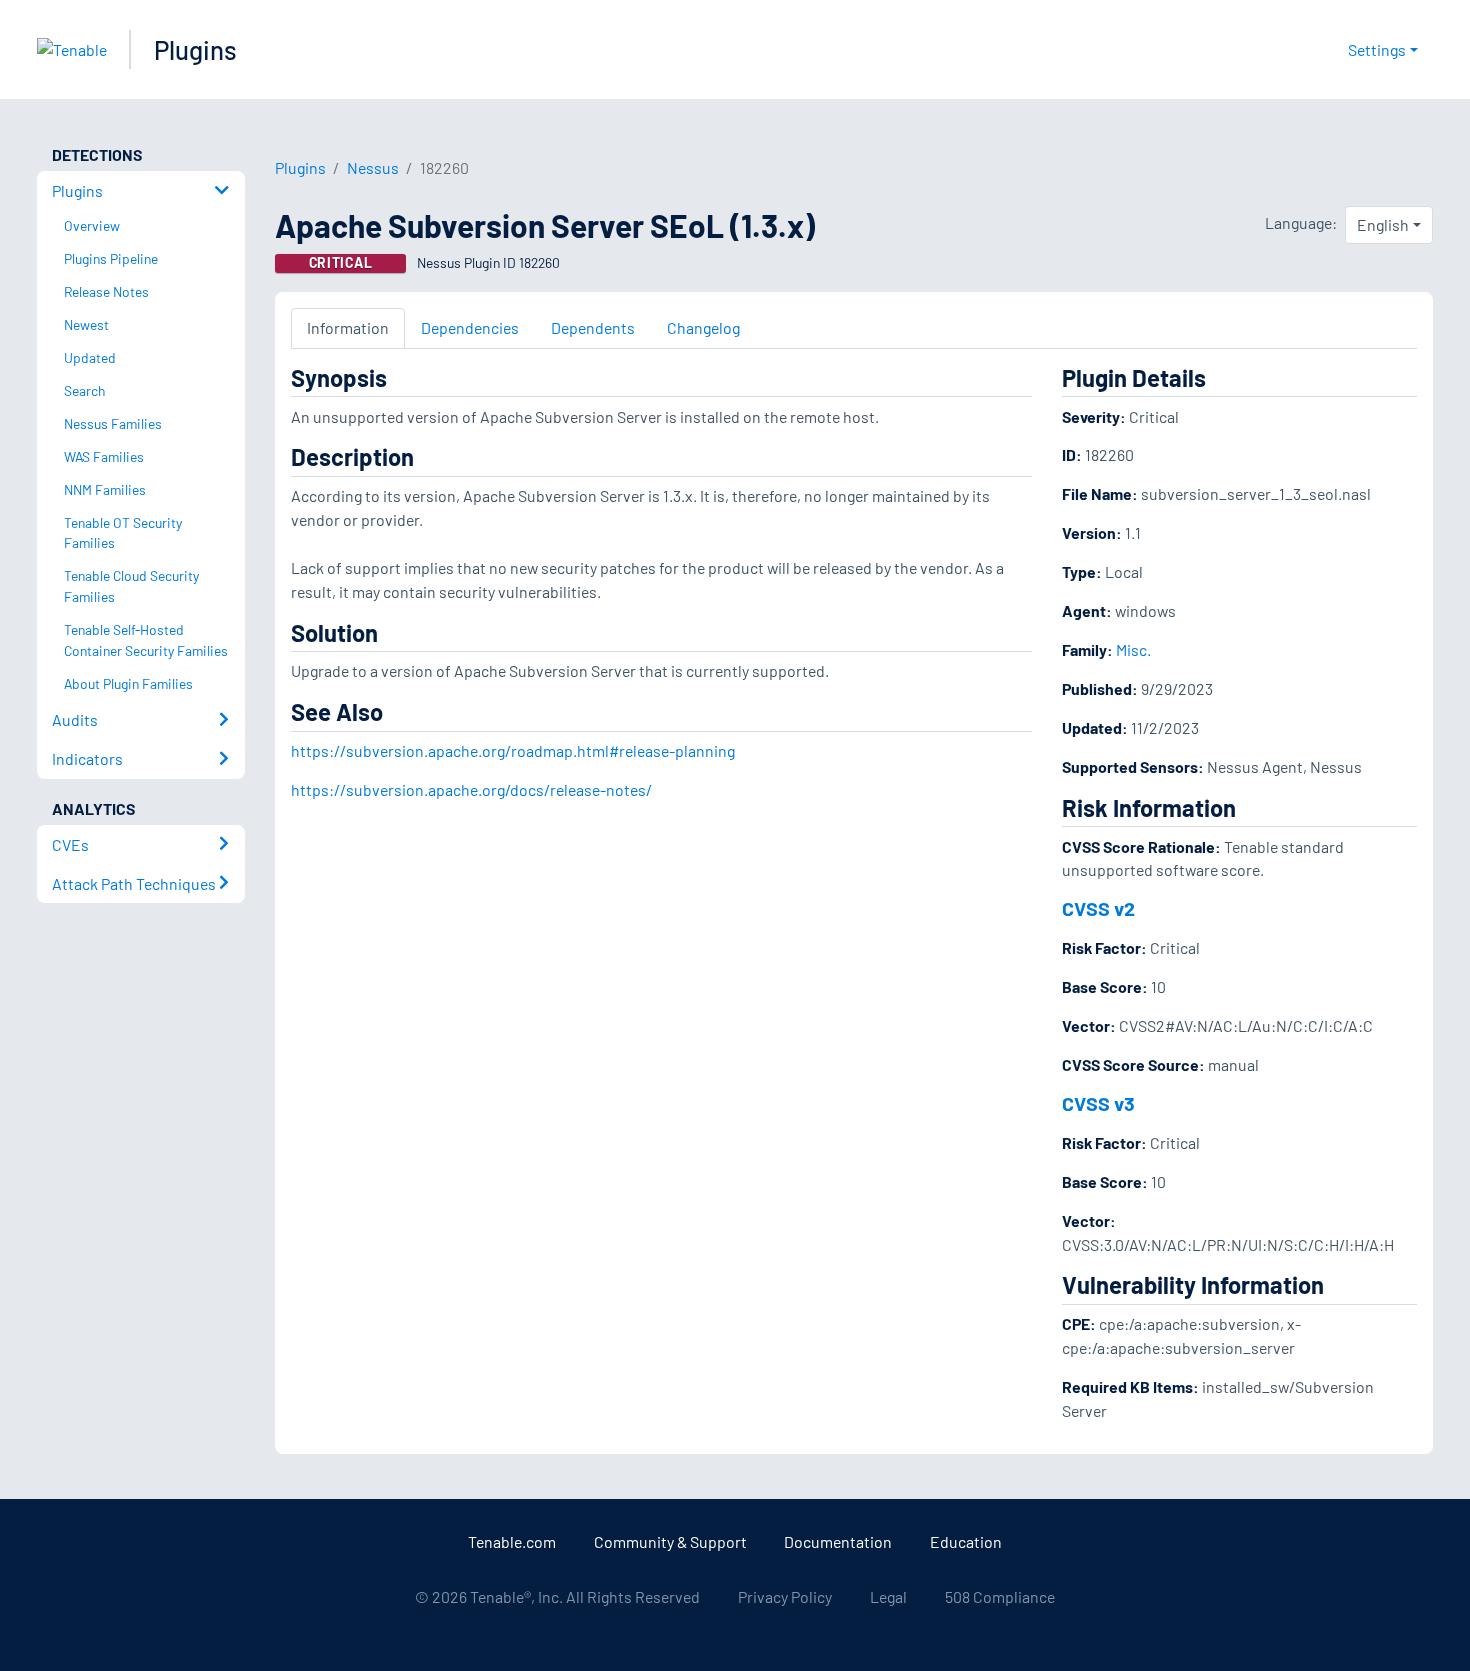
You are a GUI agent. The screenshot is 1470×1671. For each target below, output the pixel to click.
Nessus (373, 167)
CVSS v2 (1098, 908)
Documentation (838, 1541)
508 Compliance (1000, 1596)
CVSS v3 (1098, 1103)
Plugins (195, 49)
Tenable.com (512, 1541)
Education (966, 1541)
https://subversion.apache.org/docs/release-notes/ (471, 789)
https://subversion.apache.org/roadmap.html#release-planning (513, 750)
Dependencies (470, 327)
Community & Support (670, 1541)
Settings (1377, 49)
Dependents (593, 327)
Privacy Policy (785, 1596)
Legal (888, 1596)
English (1383, 224)
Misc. (1133, 649)
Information (348, 327)
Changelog (703, 327)
